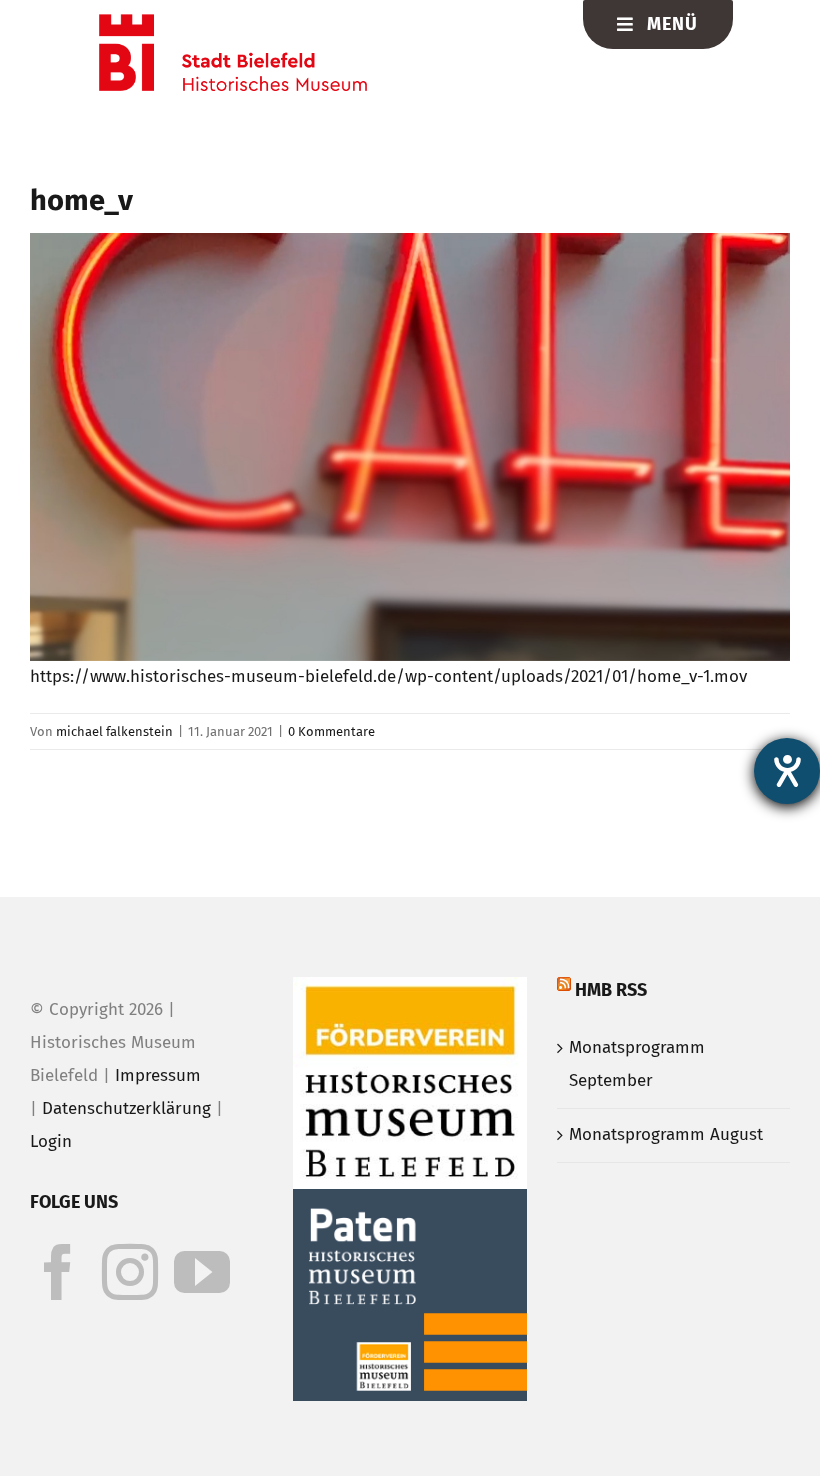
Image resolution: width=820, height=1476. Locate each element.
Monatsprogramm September (637, 1064)
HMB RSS (611, 990)
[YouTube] (202, 1272)
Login (51, 1141)
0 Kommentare (331, 731)
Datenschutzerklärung (126, 1108)
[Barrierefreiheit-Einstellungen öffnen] (787, 771)
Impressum (158, 1075)
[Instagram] (130, 1272)
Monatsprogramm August (666, 1134)
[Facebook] (58, 1272)
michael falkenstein (114, 731)
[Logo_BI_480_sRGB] (233, 22)
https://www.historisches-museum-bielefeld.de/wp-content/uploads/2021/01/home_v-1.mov (388, 676)
